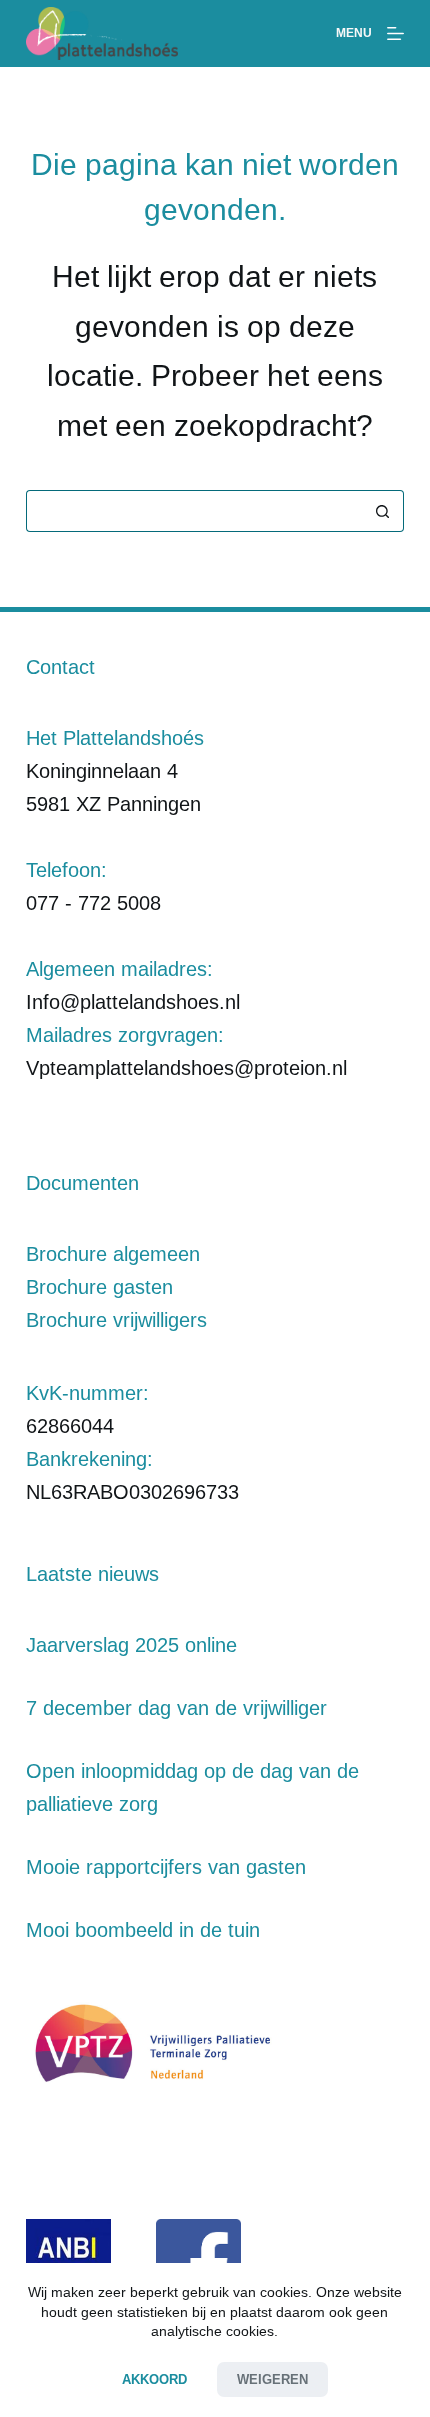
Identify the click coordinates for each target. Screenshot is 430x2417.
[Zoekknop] (383, 511)
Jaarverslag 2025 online (131, 1645)
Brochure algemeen (113, 1254)
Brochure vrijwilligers (116, 1320)
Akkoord (154, 2379)
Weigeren (272, 2379)
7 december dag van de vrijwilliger (176, 1708)
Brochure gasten (99, 1287)
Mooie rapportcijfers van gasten (166, 1867)
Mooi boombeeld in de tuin (143, 1930)
